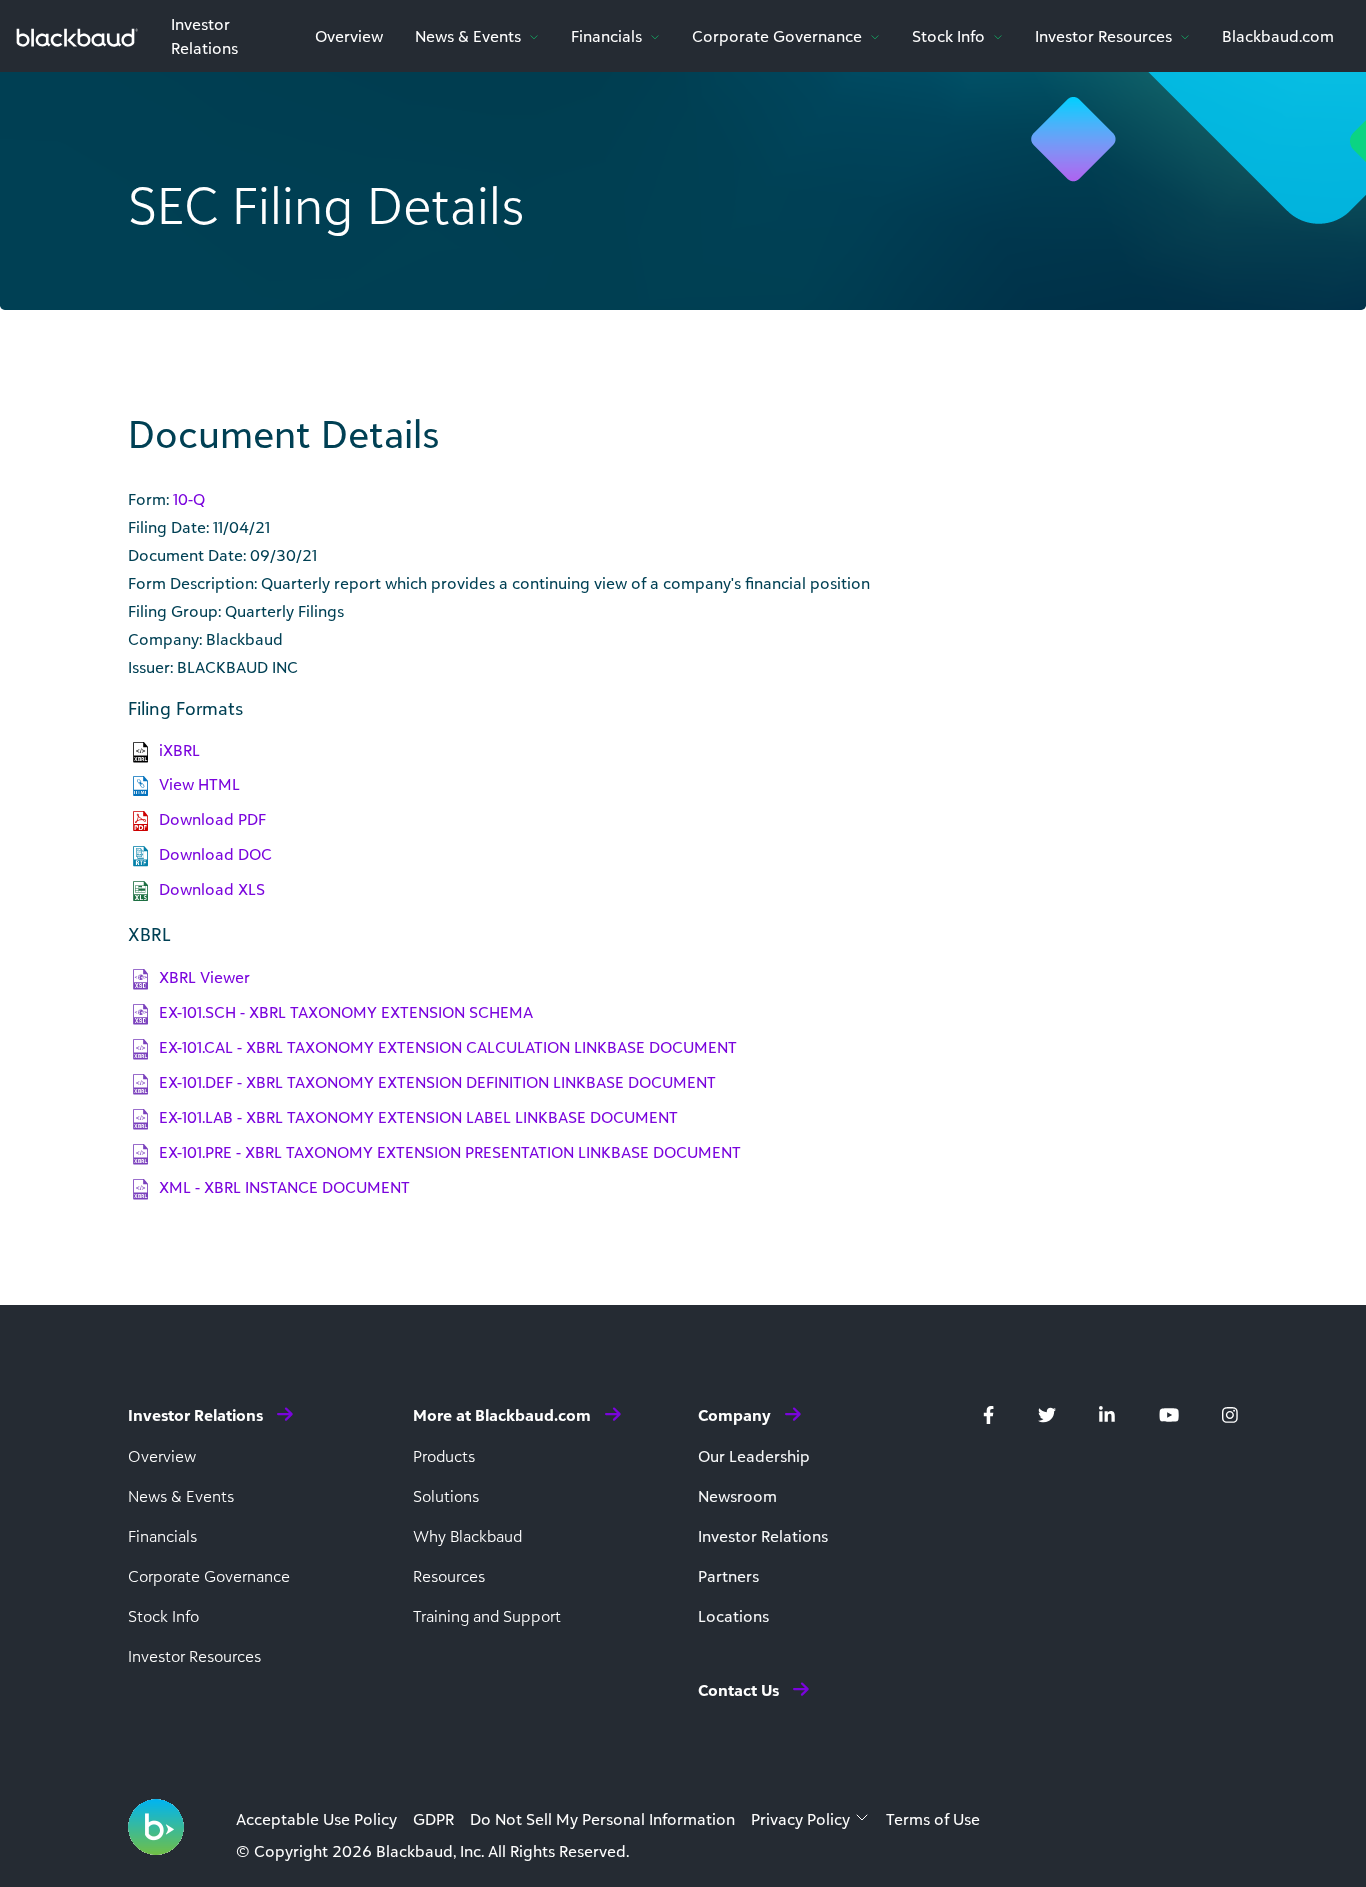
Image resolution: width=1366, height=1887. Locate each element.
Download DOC (215, 854)
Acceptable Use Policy (316, 1819)
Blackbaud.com (1278, 36)
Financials (608, 36)
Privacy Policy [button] (800, 1819)
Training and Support (487, 1616)
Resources (449, 1576)
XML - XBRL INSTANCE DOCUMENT (284, 1187)
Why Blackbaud (467, 1536)
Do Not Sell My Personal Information (602, 1819)
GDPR (433, 1819)
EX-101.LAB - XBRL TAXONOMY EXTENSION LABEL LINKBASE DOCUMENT (418, 1117)
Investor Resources (1105, 36)
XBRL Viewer (204, 977)
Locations (733, 1616)
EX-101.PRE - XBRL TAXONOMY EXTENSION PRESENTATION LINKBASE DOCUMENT (450, 1152)
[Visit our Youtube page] (1169, 1413)
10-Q (189, 499)
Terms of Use (933, 1819)
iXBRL (179, 750)
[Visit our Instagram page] (1230, 1413)
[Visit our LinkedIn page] (1107, 1413)
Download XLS (212, 889)
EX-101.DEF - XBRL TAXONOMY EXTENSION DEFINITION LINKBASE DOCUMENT (437, 1082)
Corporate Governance (779, 36)
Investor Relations (763, 1536)
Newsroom (737, 1496)
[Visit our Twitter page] (1047, 1413)
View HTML (199, 784)
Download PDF (212, 819)
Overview (349, 36)
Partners (728, 1576)
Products (444, 1456)
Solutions (446, 1496)
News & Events (470, 36)
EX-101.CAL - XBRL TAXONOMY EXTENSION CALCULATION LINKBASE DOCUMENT (448, 1047)
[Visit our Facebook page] (988, 1413)
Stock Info (950, 36)
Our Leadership (754, 1456)
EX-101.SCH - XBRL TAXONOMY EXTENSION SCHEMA (346, 1012)
